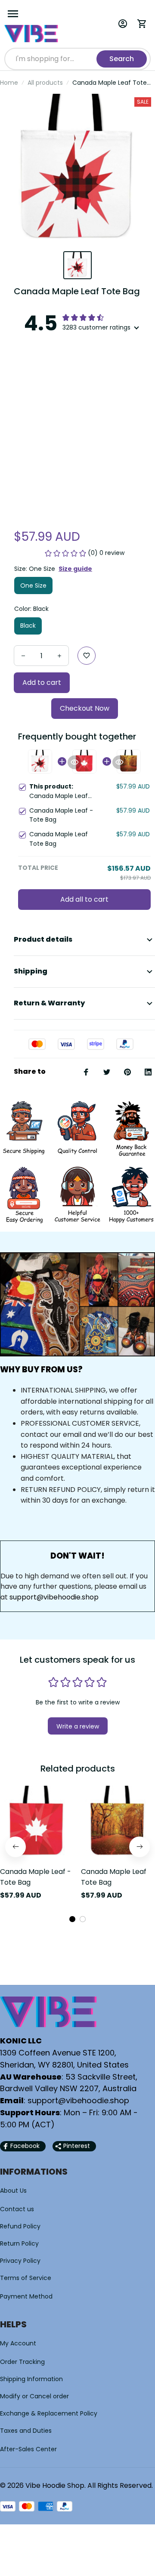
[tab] (72, 1919)
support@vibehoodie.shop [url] (54, 1597)
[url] (78, 2101)
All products (45, 83)
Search (122, 59)
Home (9, 83)
